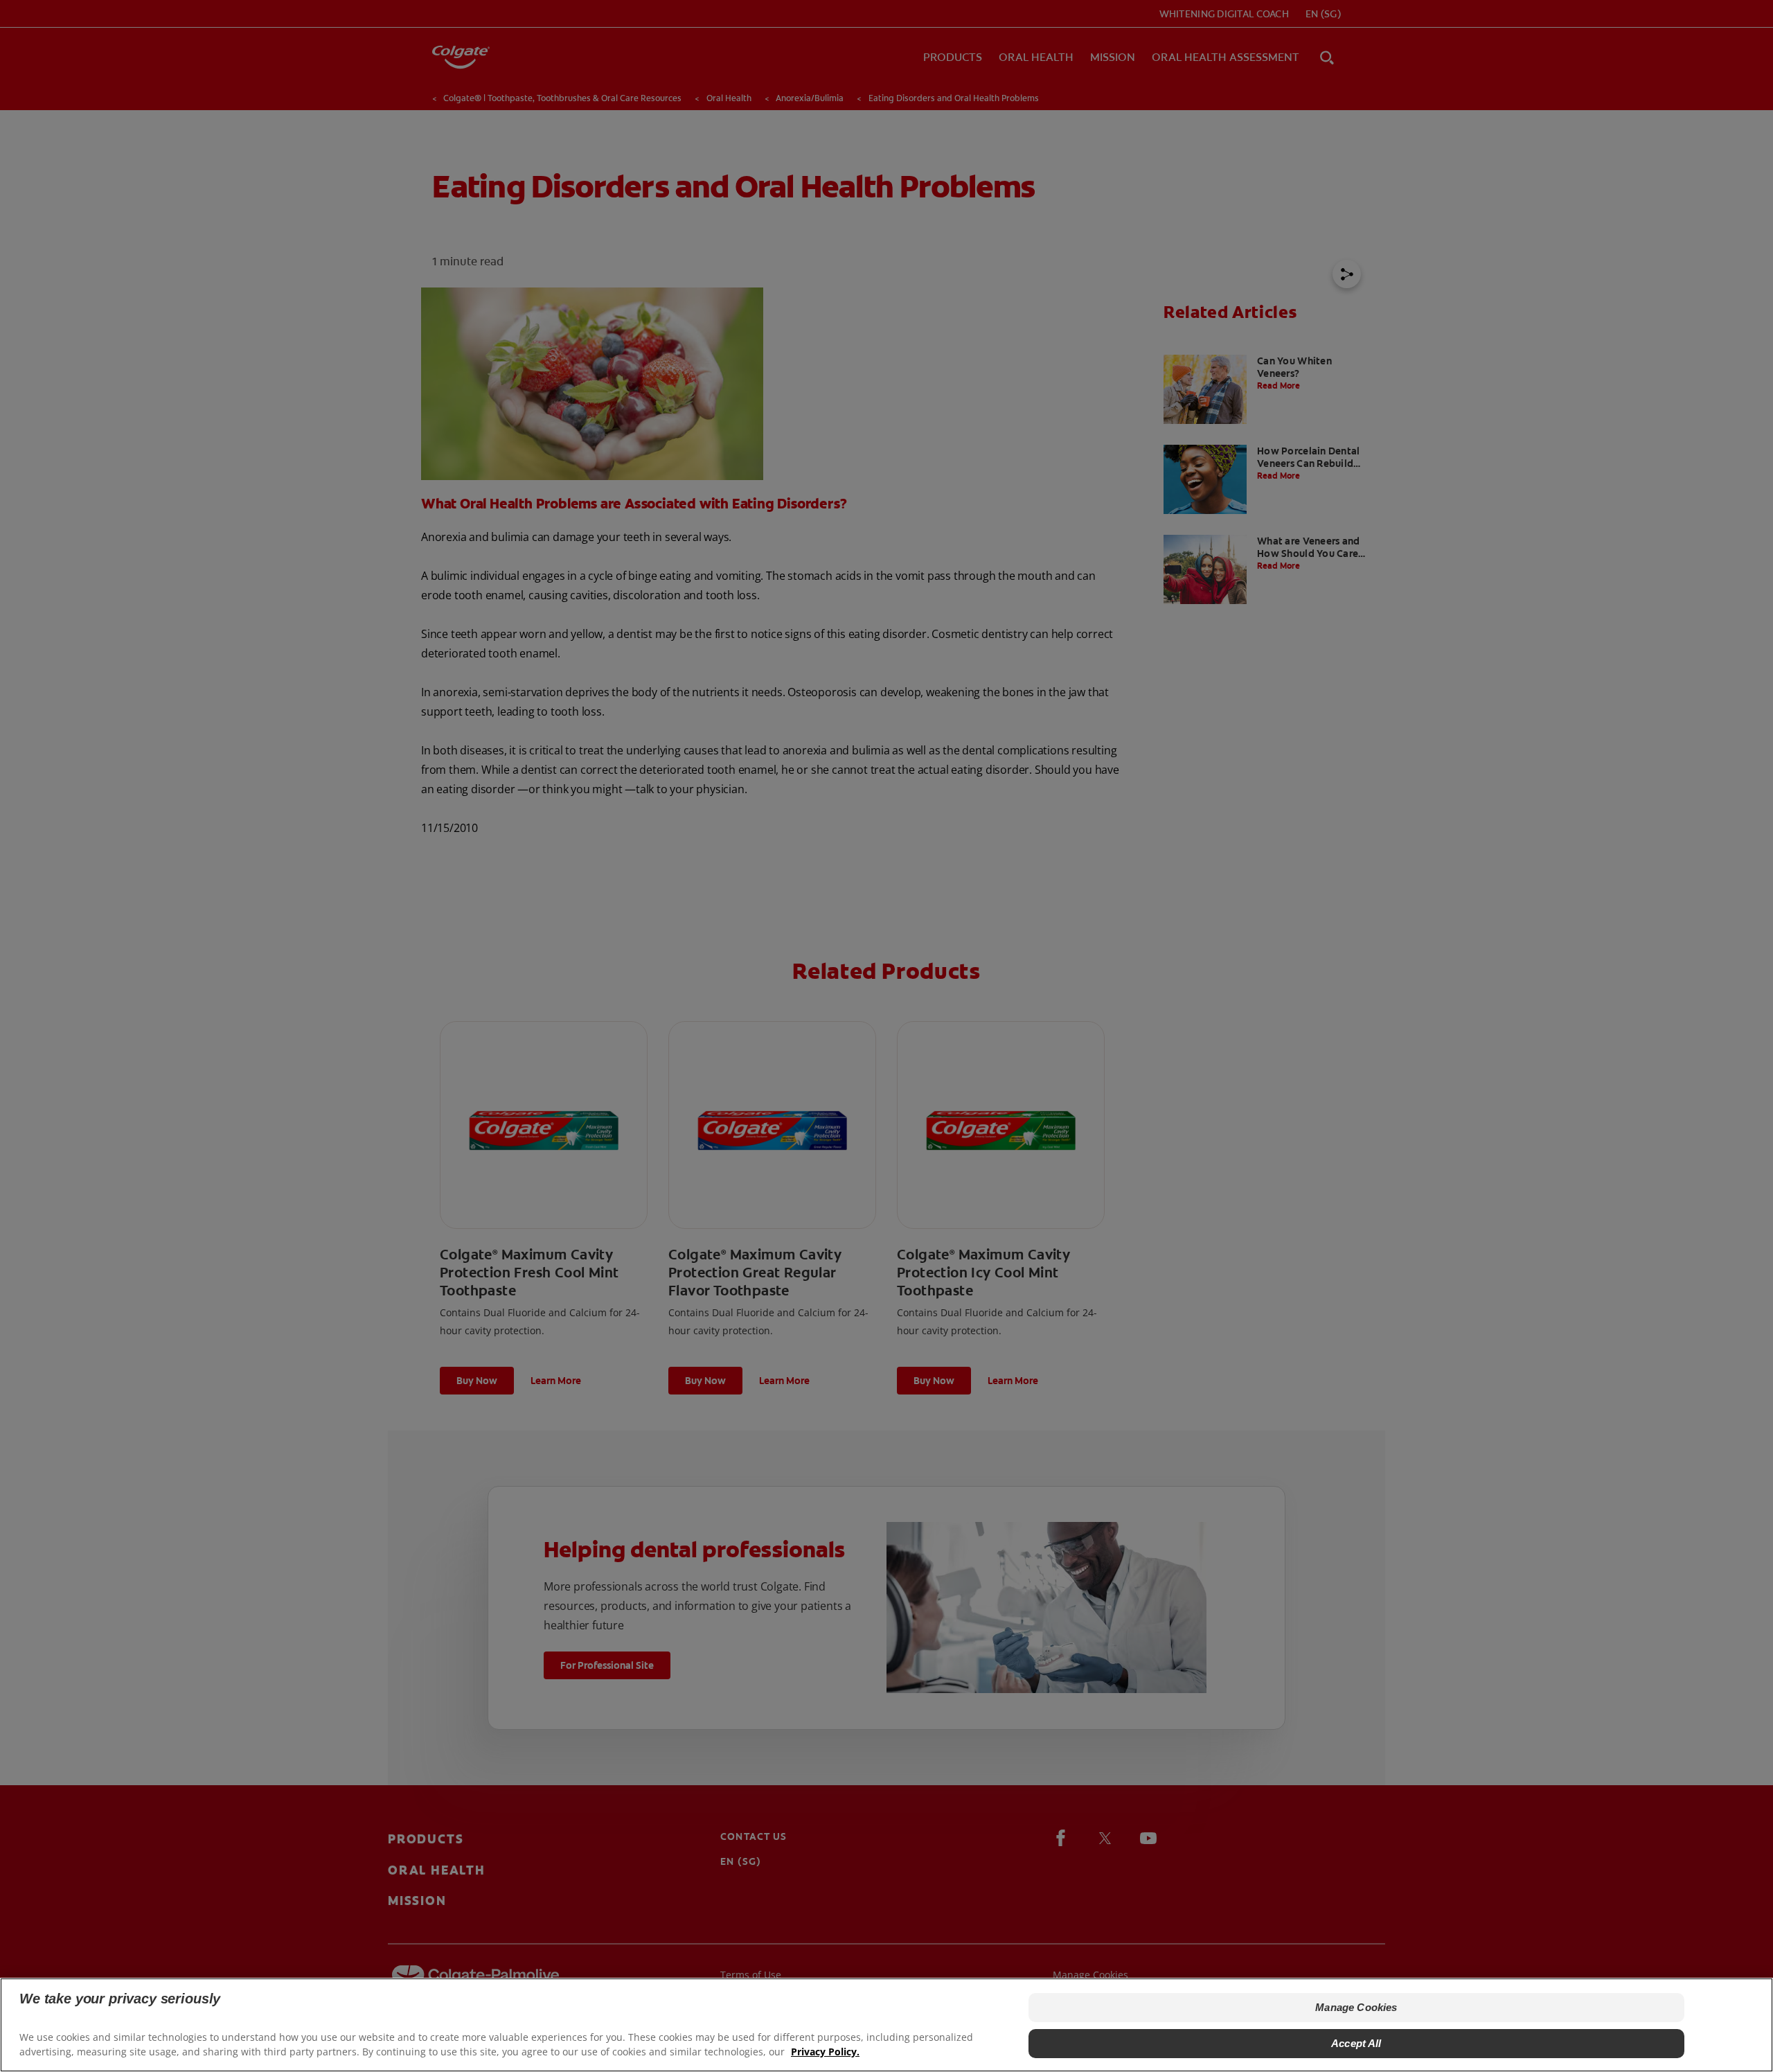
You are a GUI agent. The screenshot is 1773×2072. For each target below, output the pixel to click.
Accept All (1356, 2043)
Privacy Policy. (825, 2052)
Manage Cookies (1356, 2007)
